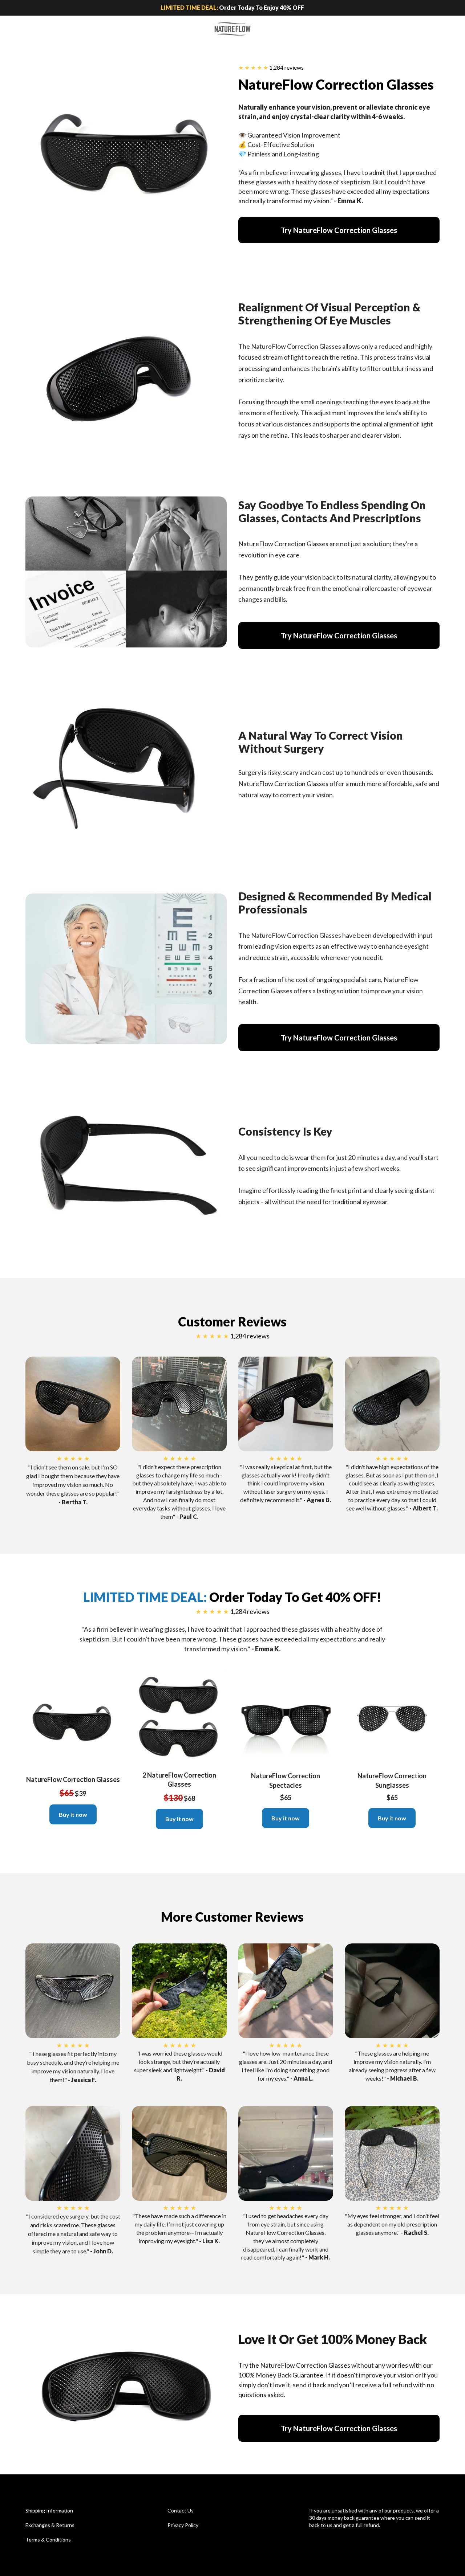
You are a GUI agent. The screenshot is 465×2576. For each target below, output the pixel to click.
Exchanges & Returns (50, 2525)
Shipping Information (49, 2510)
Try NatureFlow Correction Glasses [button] (339, 230)
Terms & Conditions (48, 2540)
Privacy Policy (183, 2525)
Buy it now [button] (73, 1814)
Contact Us (181, 2510)
